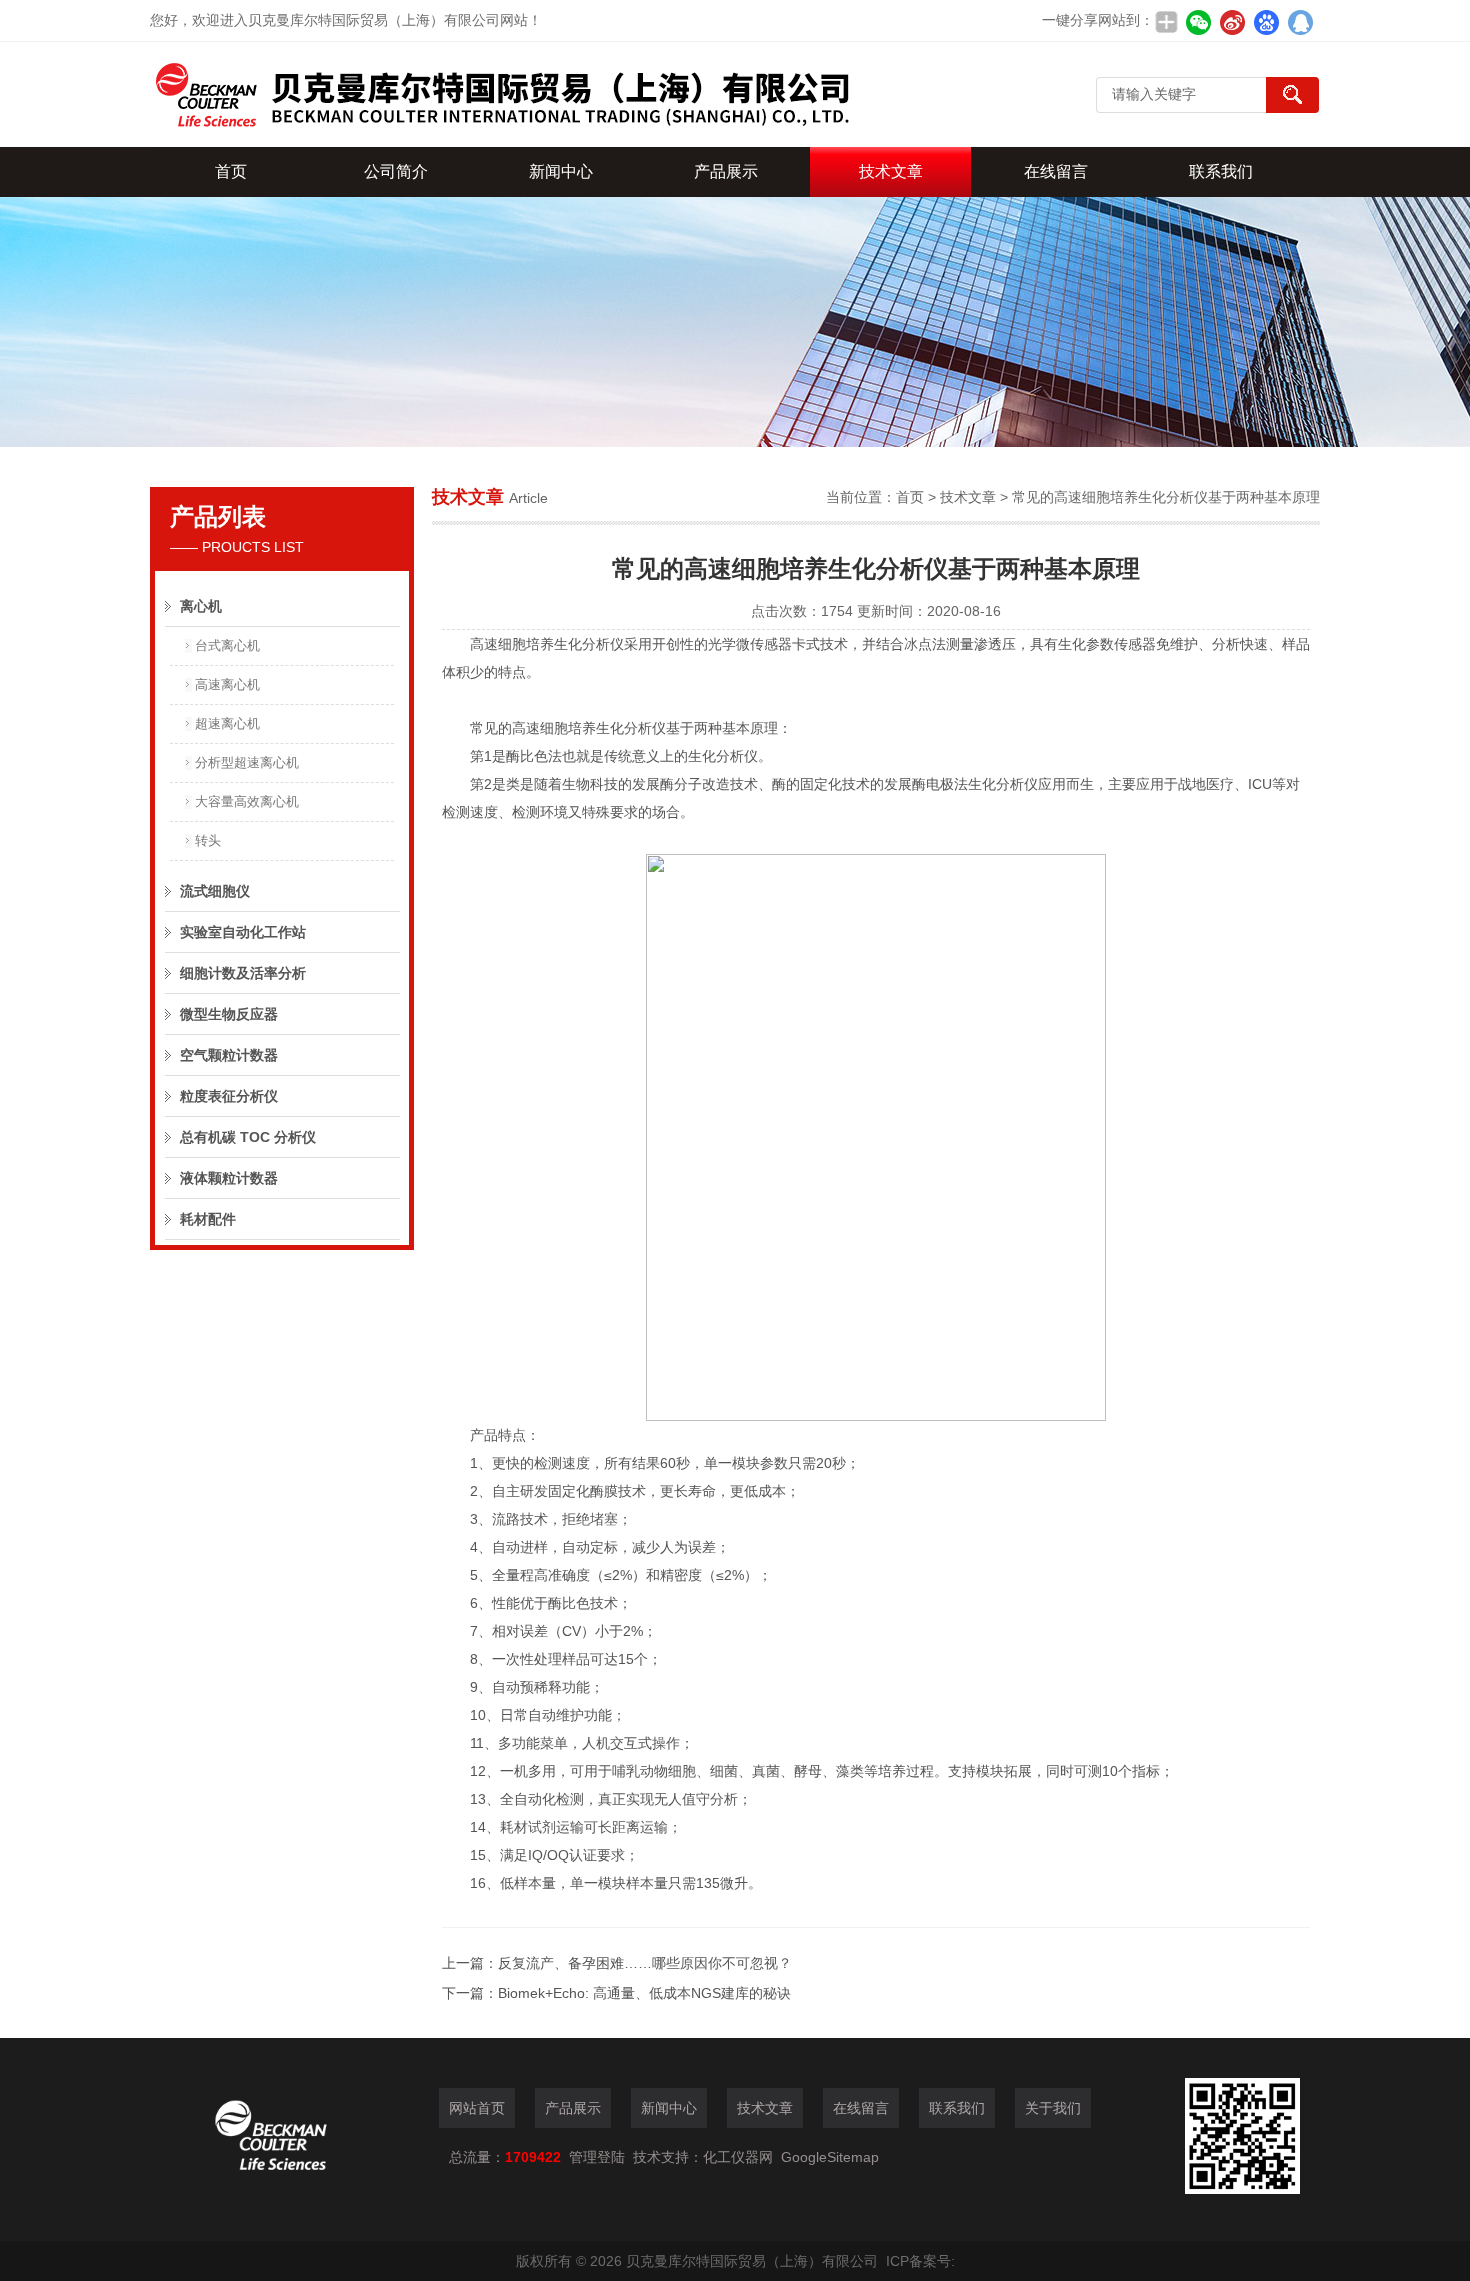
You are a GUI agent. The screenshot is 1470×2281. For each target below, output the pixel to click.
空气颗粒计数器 (229, 1055)
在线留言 (1056, 171)
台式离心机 (227, 645)
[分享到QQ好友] (1300, 22)
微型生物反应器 (229, 1014)
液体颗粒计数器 (229, 1178)
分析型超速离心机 (247, 762)
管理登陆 (597, 2157)
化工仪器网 (738, 2157)
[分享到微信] (1198, 22)
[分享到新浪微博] (1232, 22)
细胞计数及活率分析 (243, 973)
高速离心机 (227, 684)
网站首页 (477, 2108)
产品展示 (726, 171)
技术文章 (891, 171)
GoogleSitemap (830, 2157)
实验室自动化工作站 (243, 932)
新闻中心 (561, 171)
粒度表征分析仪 (229, 1096)
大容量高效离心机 (247, 801)
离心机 (201, 606)
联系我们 (1221, 171)
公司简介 (396, 171)
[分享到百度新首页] (1266, 22)
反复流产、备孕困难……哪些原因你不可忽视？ (645, 1963)
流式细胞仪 (215, 891)
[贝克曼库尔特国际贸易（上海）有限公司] (500, 94)
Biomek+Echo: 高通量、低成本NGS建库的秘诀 (644, 1993)
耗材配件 (208, 1219)
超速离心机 (227, 723)
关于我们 (1053, 2108)
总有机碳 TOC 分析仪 (248, 1137)
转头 (208, 840)
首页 (231, 171)
